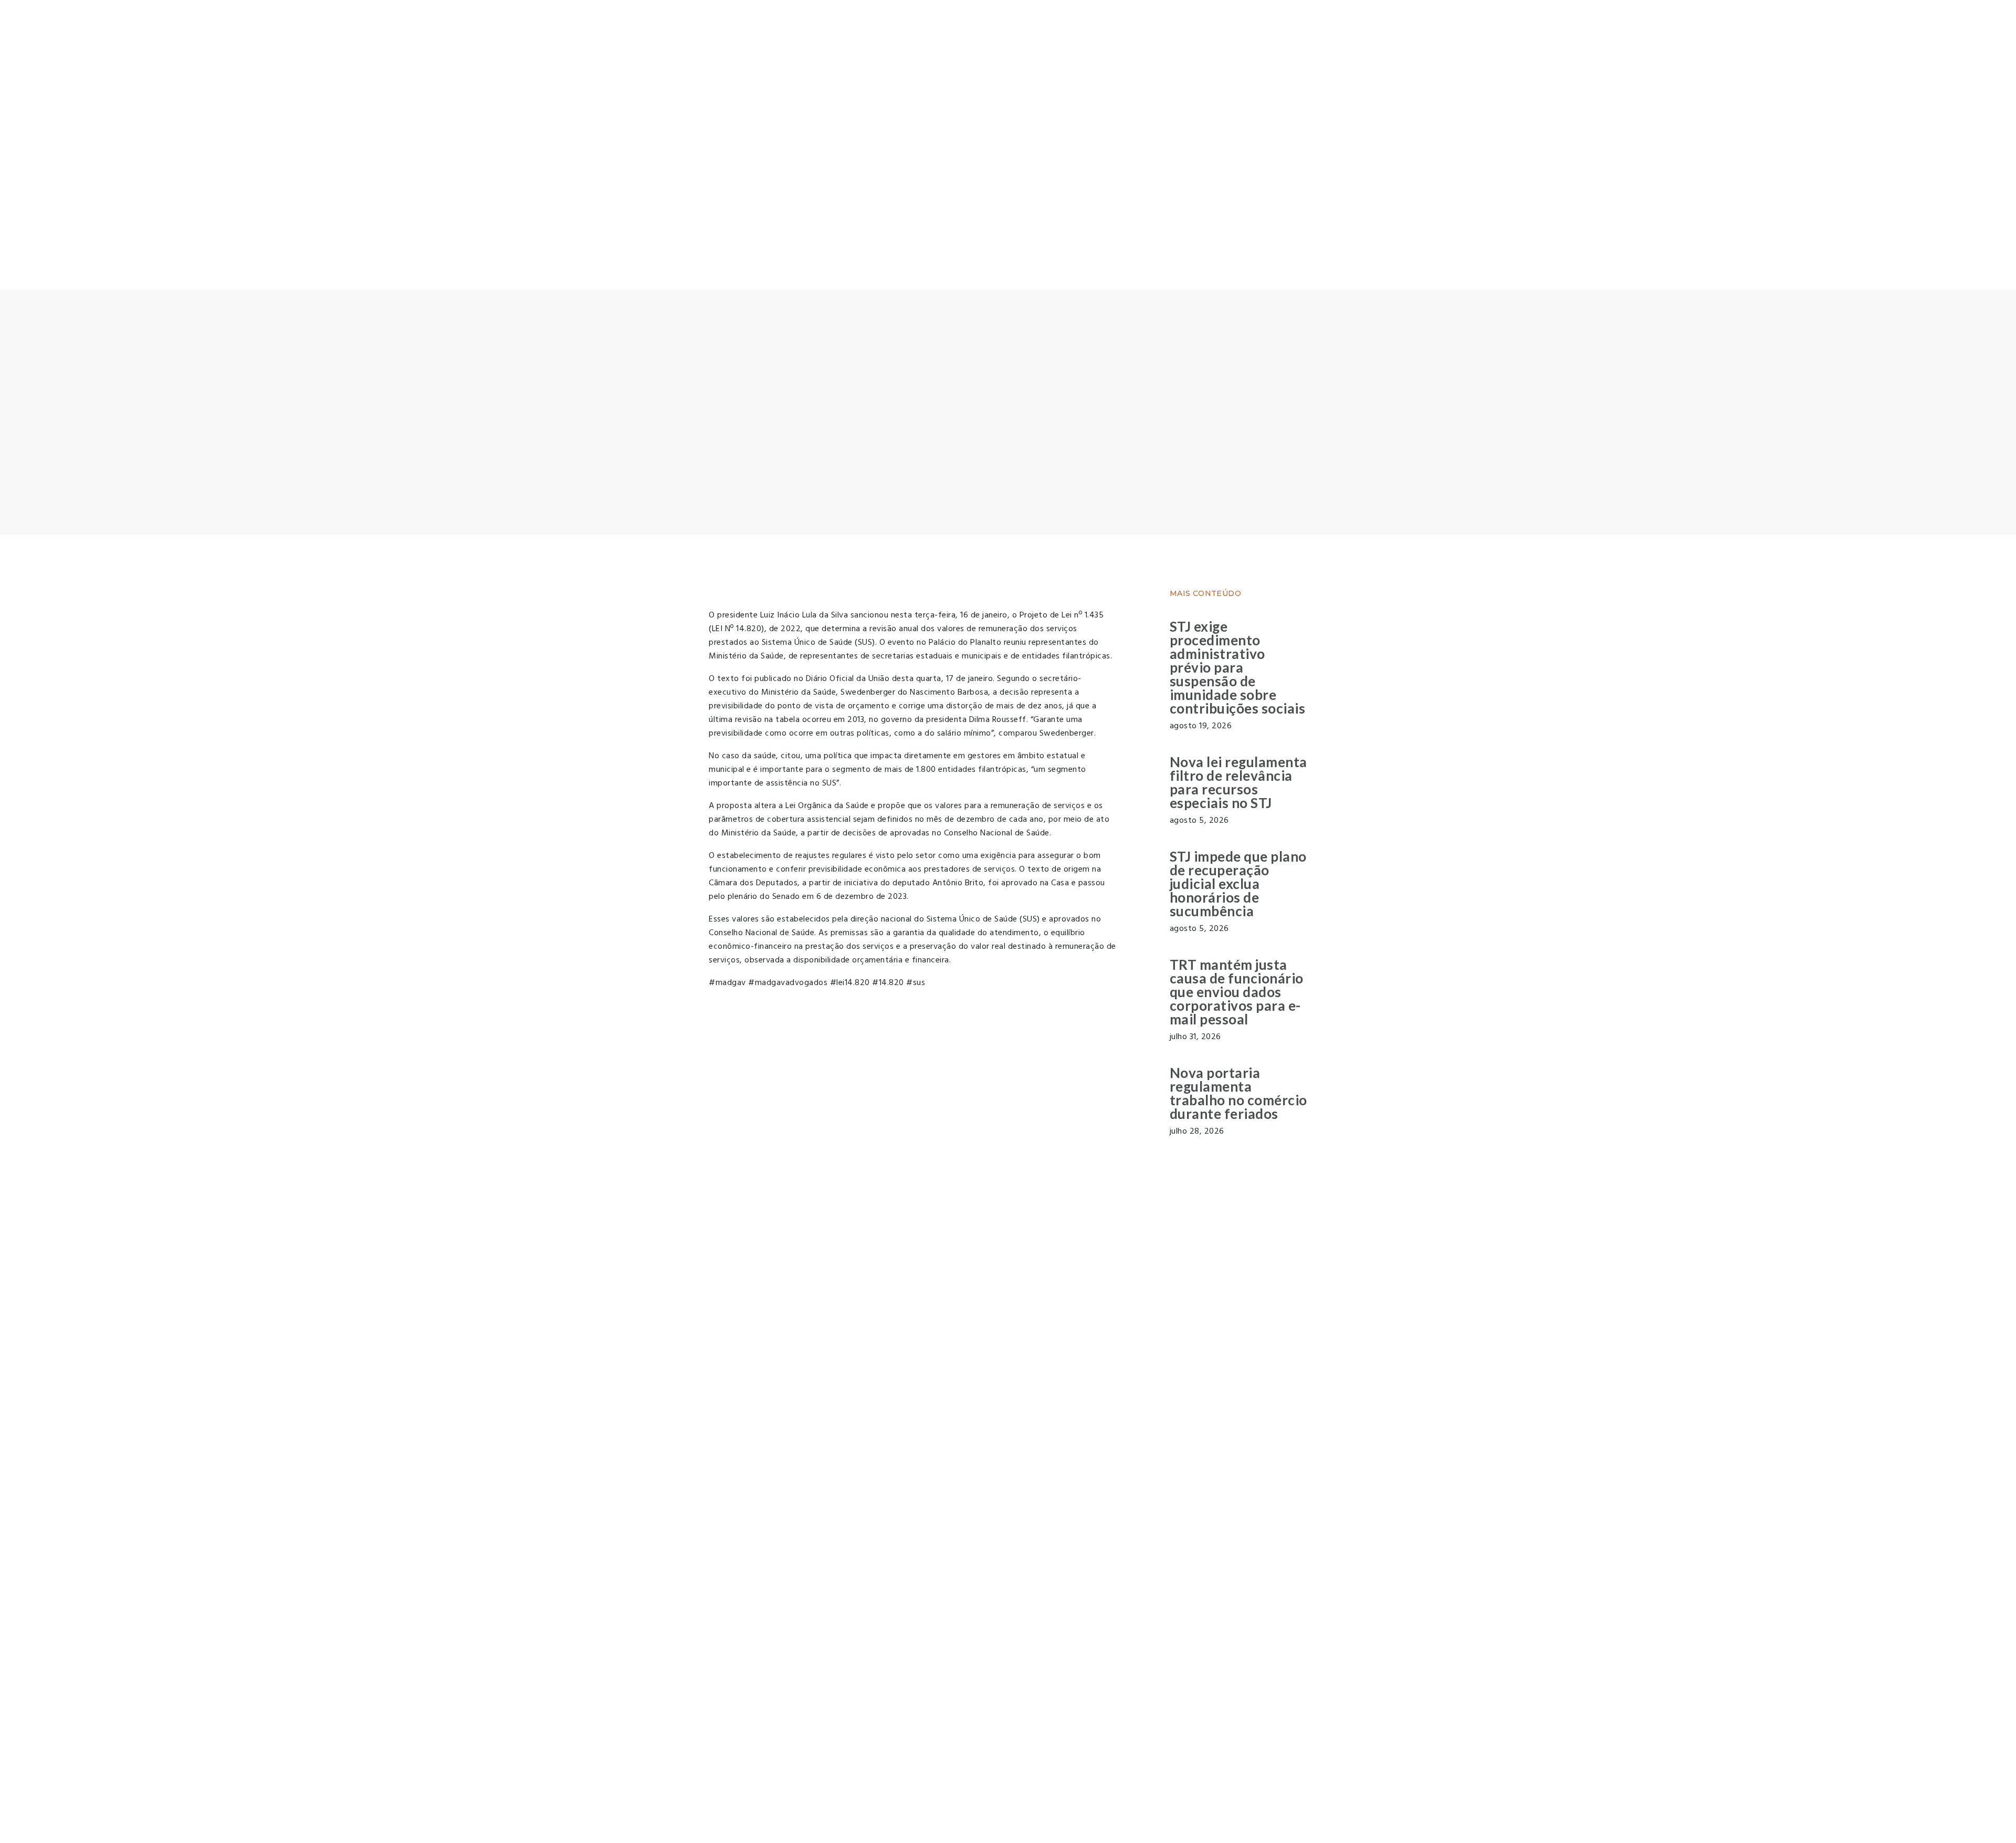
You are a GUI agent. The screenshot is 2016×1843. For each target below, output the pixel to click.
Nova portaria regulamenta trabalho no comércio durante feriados (1238, 1093)
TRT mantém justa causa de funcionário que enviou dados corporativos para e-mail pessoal (1237, 992)
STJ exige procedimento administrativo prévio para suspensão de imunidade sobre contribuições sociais (1238, 667)
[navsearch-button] (3, 256)
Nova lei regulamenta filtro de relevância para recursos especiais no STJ (1238, 782)
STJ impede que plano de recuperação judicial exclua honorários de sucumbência (1238, 884)
